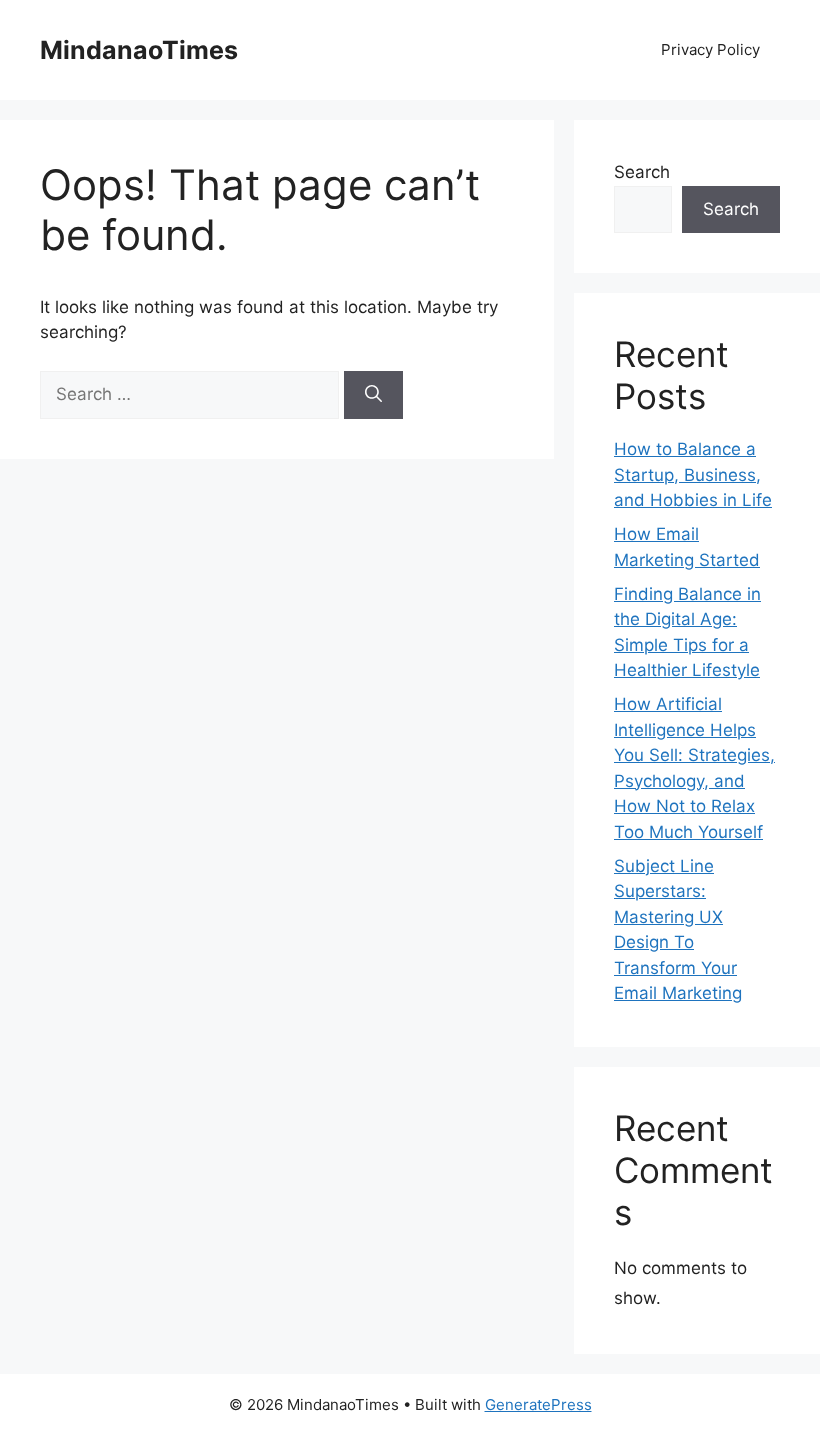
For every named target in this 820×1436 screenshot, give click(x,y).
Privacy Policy (710, 49)
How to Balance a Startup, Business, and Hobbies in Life (693, 474)
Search (642, 172)
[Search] (373, 395)
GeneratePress (538, 1404)
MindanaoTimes (139, 50)
